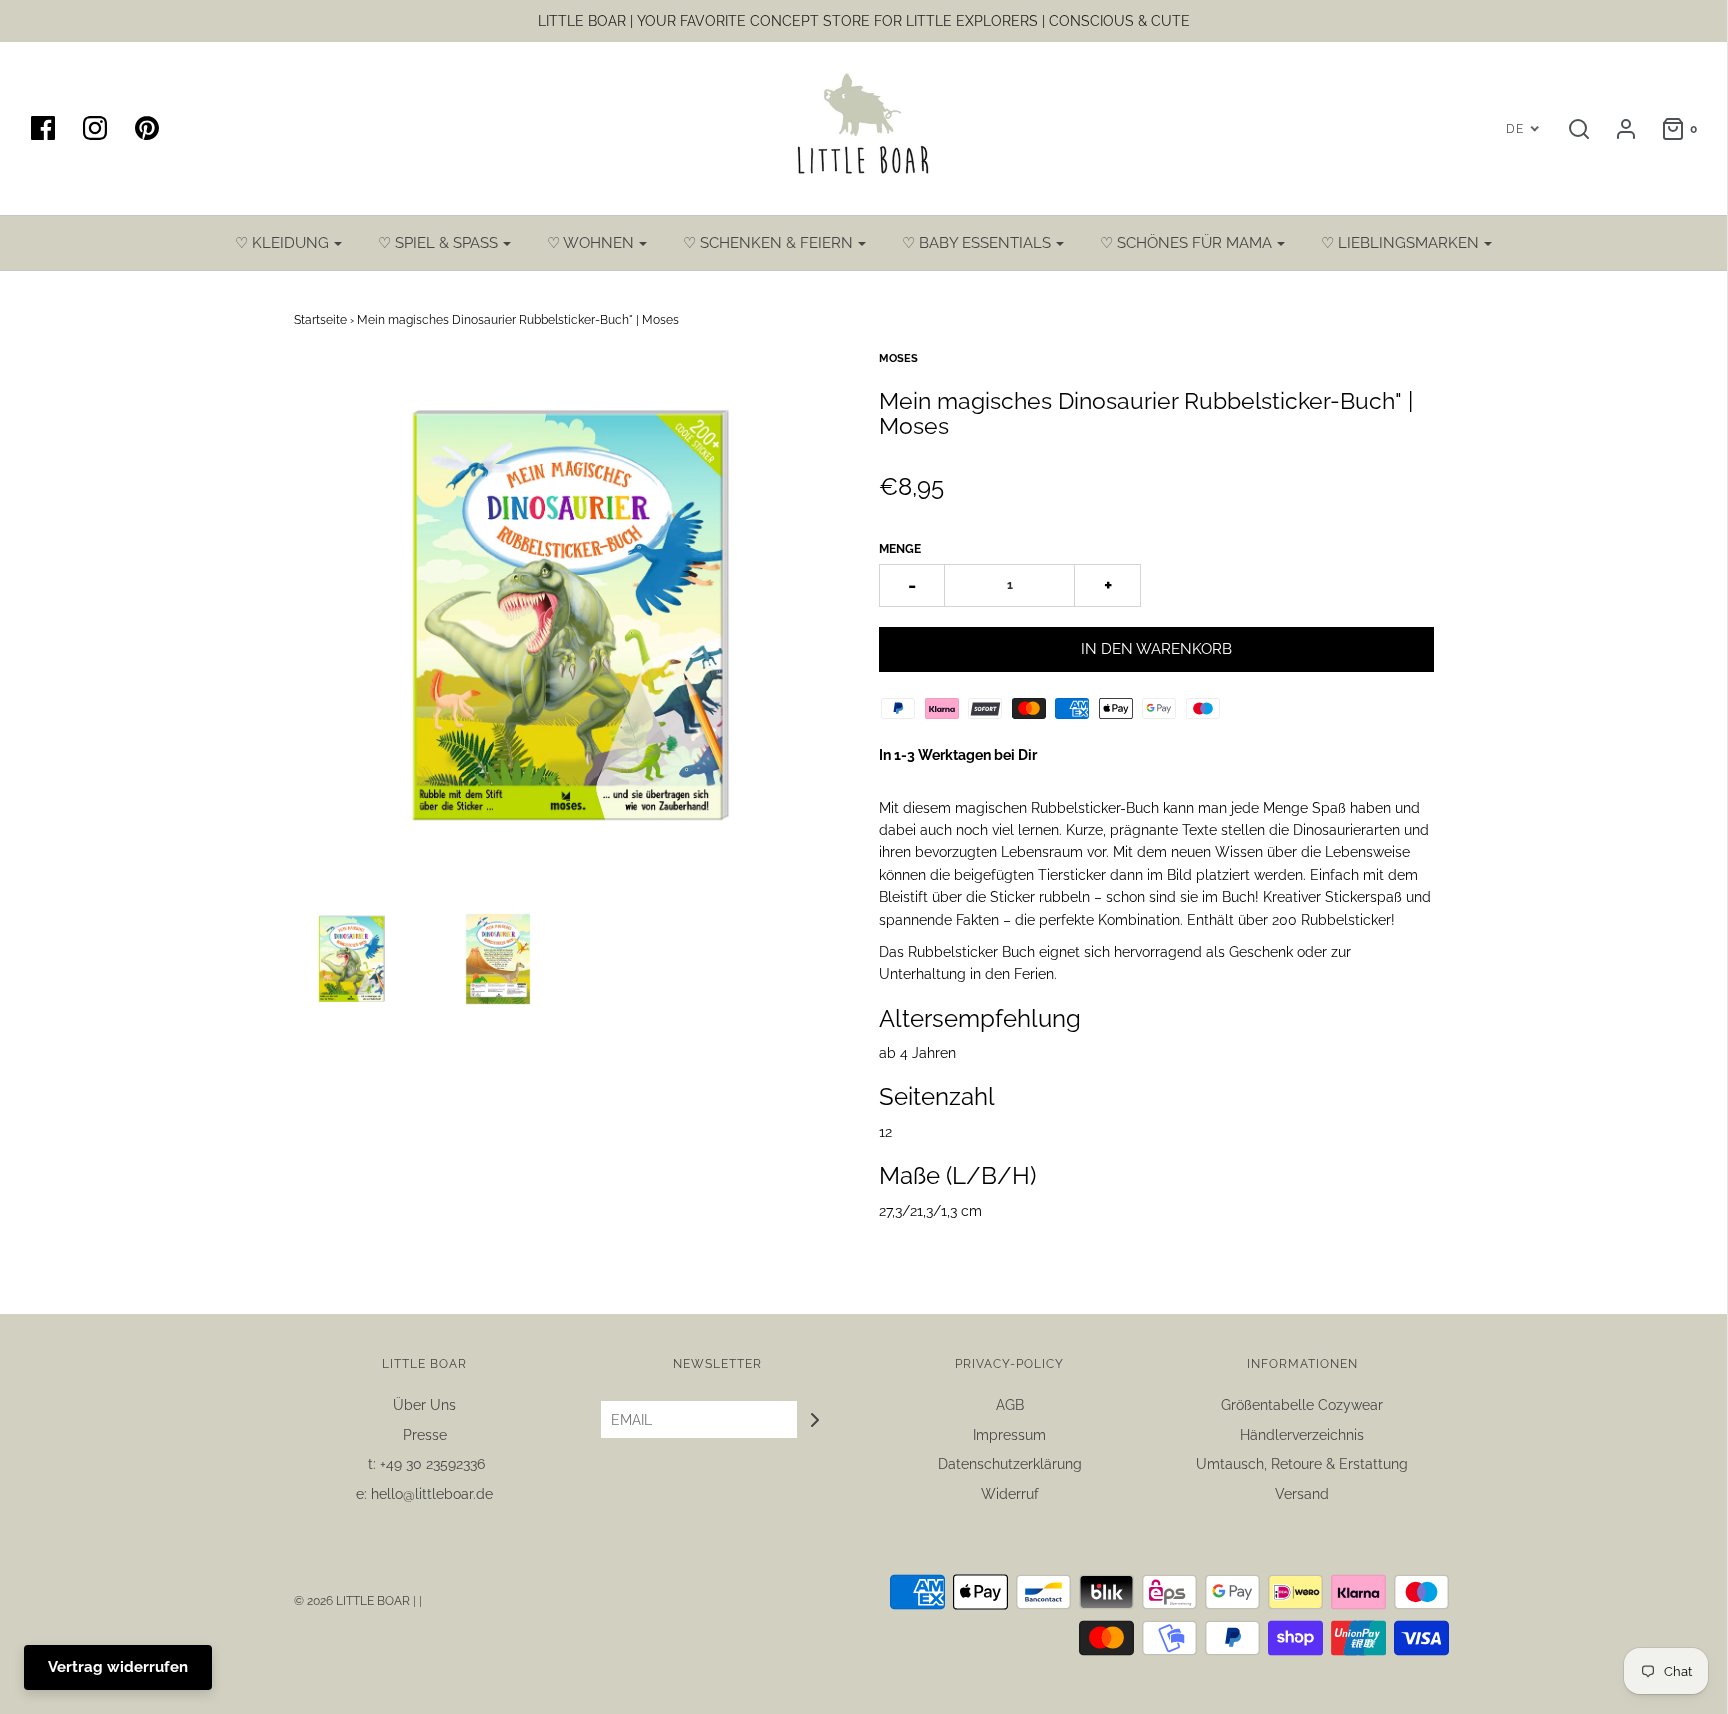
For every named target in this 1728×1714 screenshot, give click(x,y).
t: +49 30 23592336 (424, 1464)
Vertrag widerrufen (118, 1667)
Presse (425, 1435)
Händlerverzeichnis (1302, 1435)
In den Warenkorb (1156, 649)
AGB (1010, 1405)
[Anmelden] (1616, 129)
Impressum (1009, 1435)
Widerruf (1010, 1494)
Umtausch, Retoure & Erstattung (1302, 1464)
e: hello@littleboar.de (424, 1494)
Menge (900, 549)
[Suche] (1569, 129)
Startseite (320, 320)
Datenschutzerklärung (1010, 1464)
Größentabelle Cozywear (1302, 1405)
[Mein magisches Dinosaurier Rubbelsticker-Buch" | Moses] (352, 959)
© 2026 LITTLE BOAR (353, 1601)
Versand (1302, 1494)
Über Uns (424, 1405)
